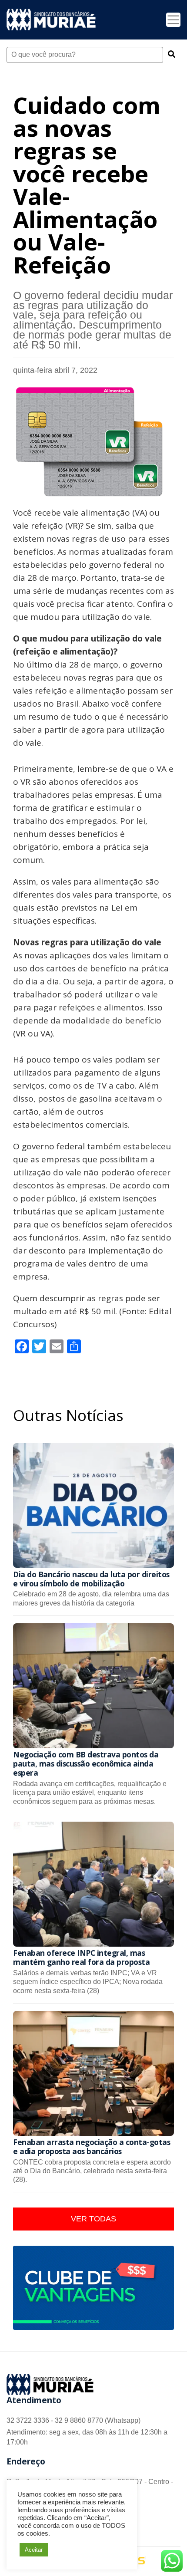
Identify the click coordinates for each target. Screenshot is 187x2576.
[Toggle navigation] (173, 20)
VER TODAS (93, 2219)
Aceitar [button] (34, 2550)
